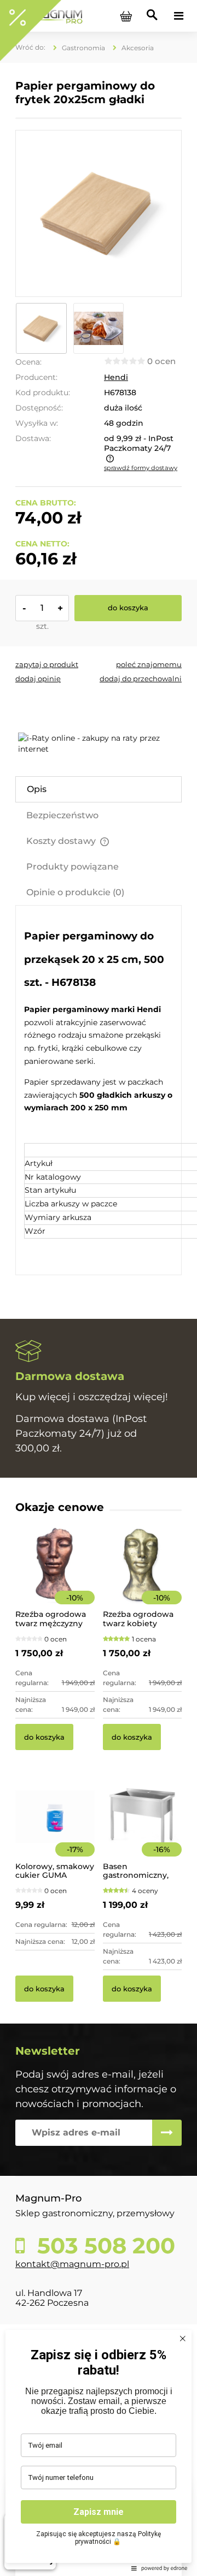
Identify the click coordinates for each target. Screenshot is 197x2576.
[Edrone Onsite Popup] (99, 1288)
